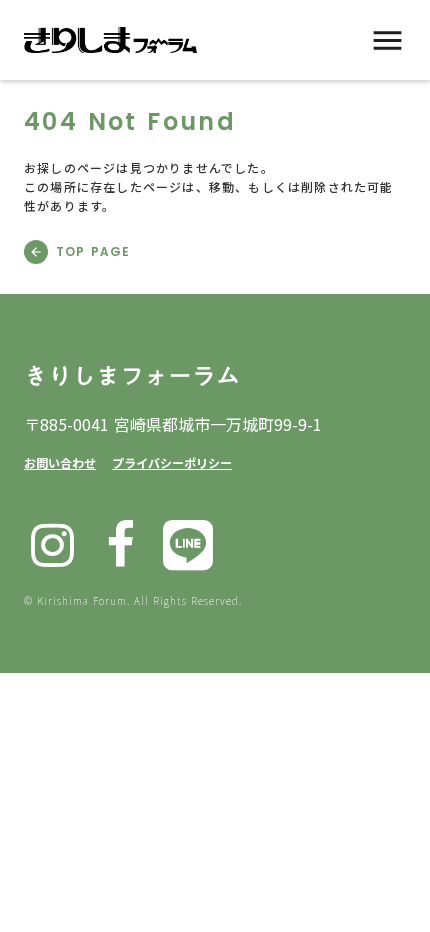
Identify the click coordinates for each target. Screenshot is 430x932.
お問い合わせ (60, 462)
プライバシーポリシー (172, 462)
